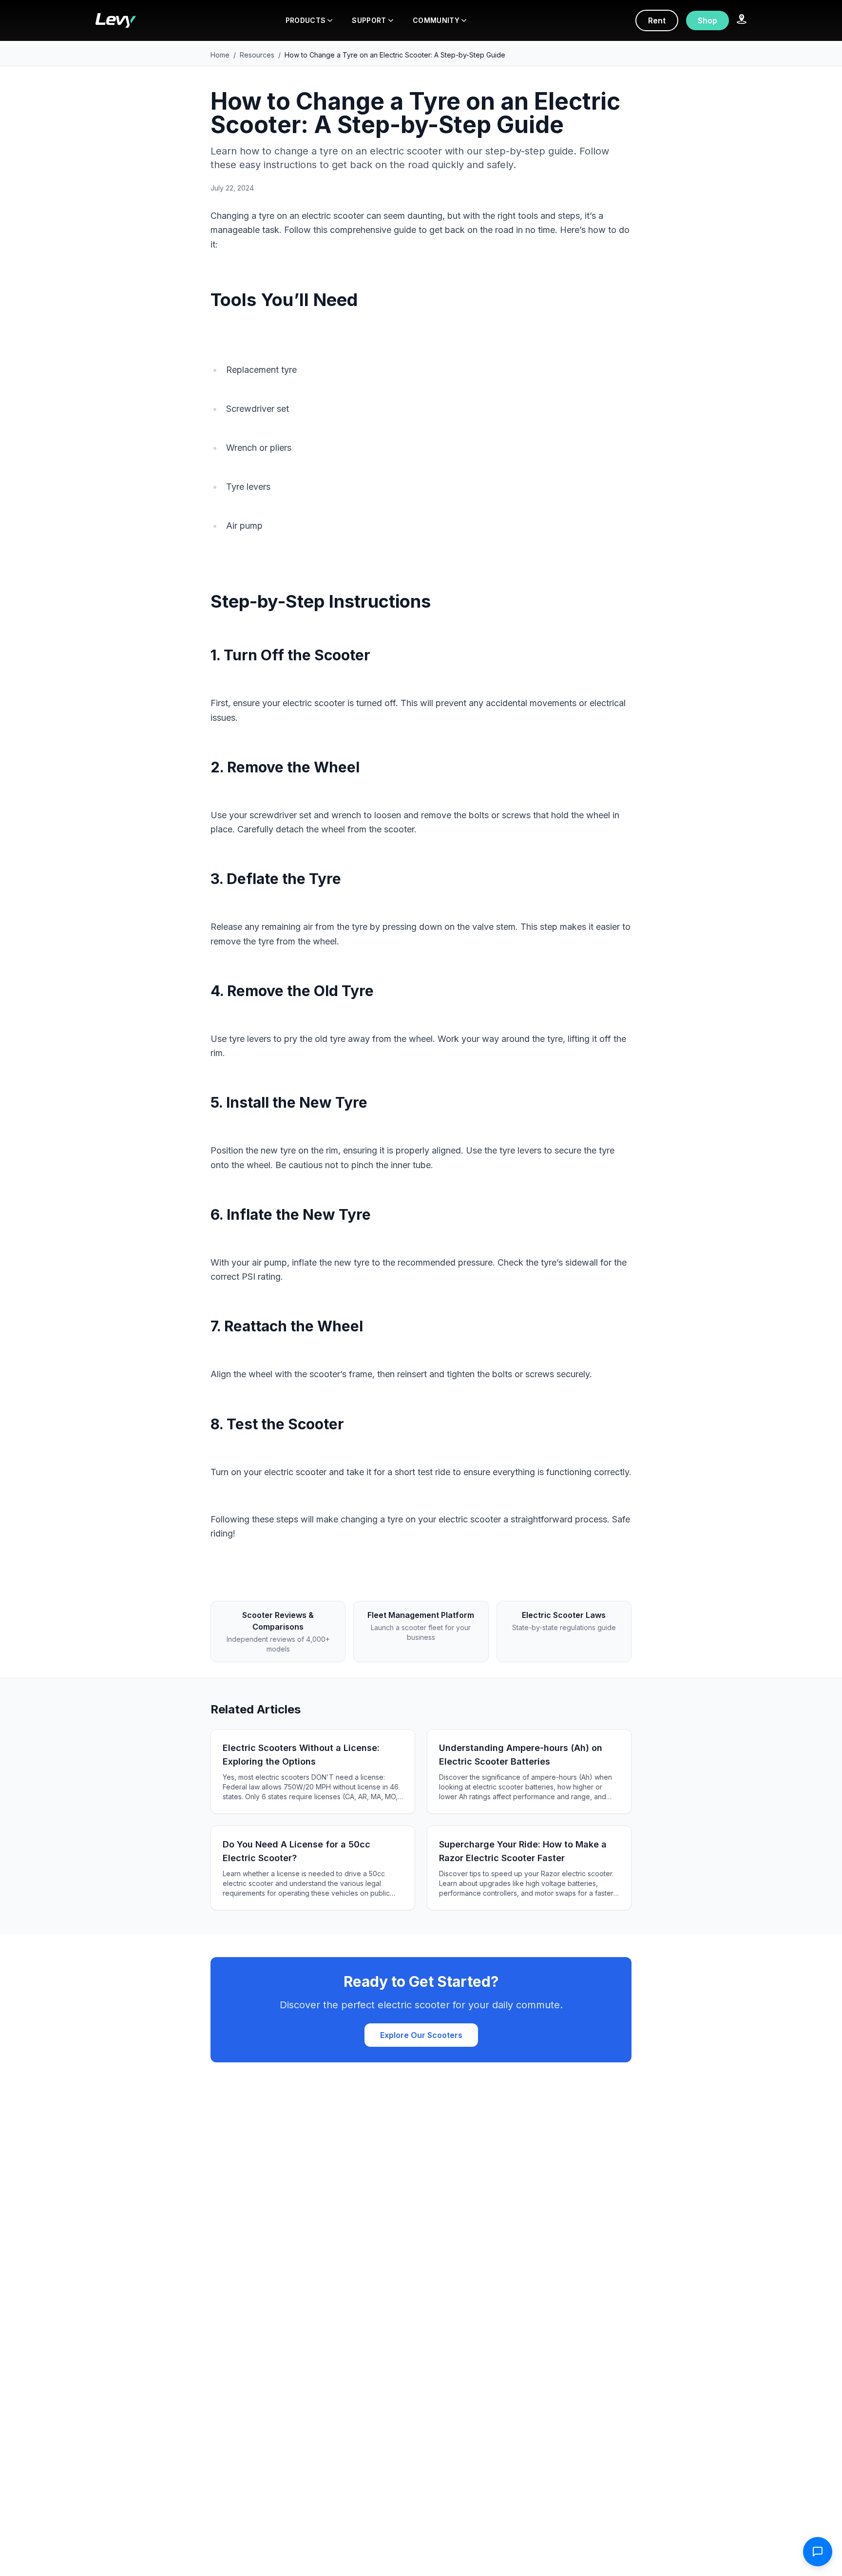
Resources (257, 55)
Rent (657, 20)
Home (220, 55)
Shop (708, 20)
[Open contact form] (818, 2552)
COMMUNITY (436, 20)
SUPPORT (369, 20)
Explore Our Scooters (421, 2035)
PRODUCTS (306, 20)
